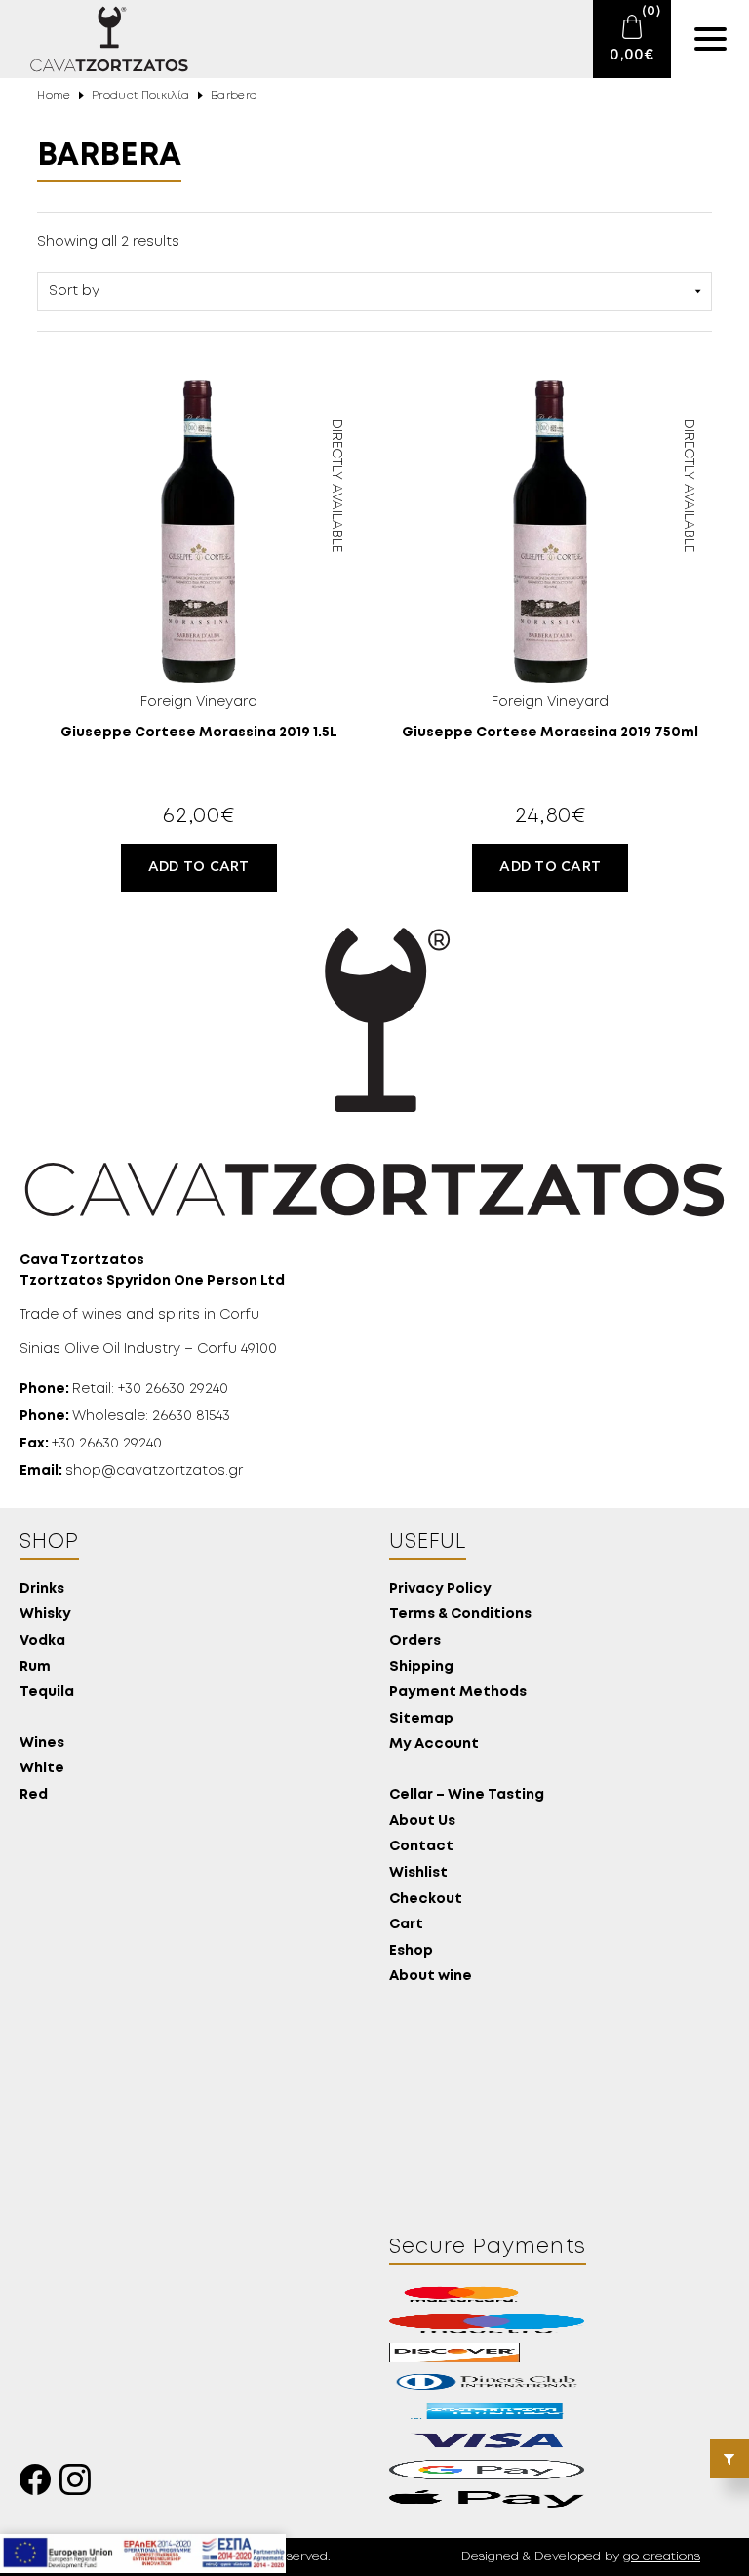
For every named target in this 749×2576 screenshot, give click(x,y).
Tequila (47, 1693)
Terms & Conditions (460, 1615)
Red (34, 1795)
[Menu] (710, 39)
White (42, 1769)
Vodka (42, 1641)
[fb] (39, 2485)
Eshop (411, 1951)
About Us (422, 1822)
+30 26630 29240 (91, 1444)
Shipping (421, 1667)
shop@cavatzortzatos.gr (131, 1471)
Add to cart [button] (199, 867)
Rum (35, 1667)
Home (54, 96)
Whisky (45, 1615)
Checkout (426, 1900)
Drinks (42, 1589)
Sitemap (421, 1719)
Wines (42, 1744)
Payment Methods (458, 1693)
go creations (662, 2557)
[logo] (98, 39)
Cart (406, 1925)
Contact (421, 1847)
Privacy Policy (440, 1589)
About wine (431, 1977)
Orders (415, 1641)
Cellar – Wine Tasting (467, 1795)
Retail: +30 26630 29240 (124, 1389)
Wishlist (418, 1873)
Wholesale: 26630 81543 (125, 1416)
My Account (434, 1744)
